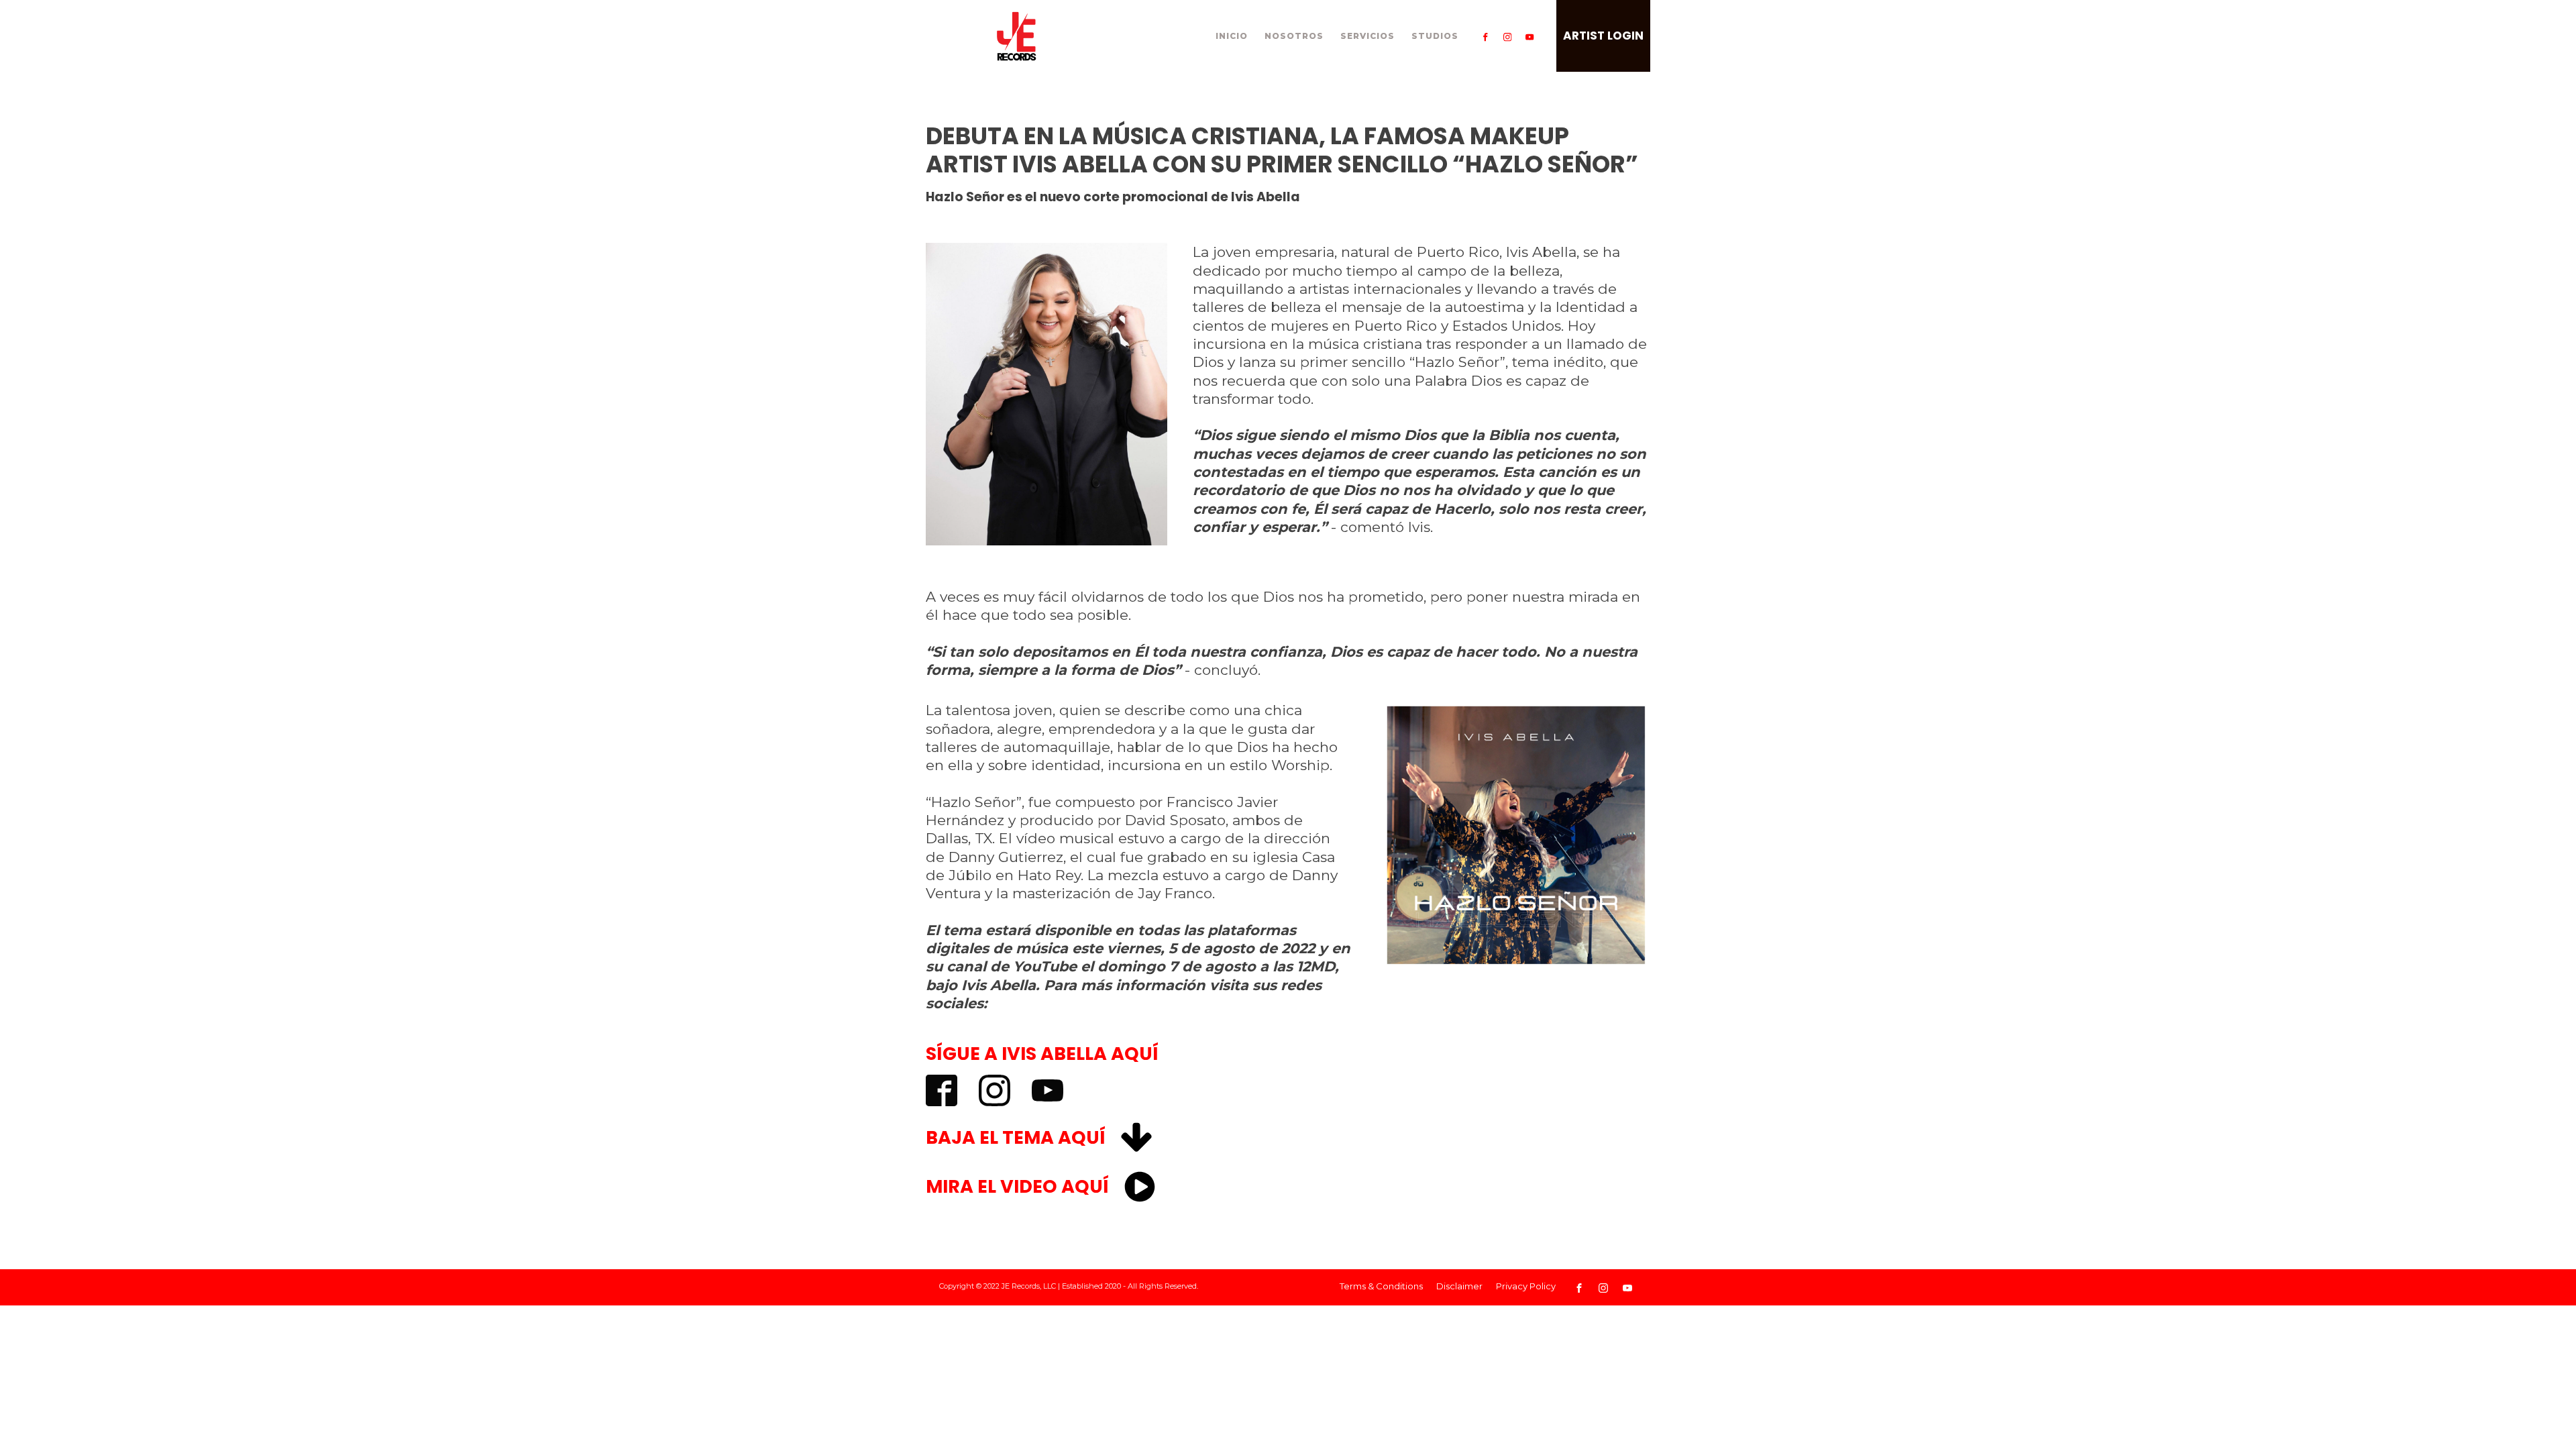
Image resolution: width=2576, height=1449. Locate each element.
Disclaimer (1459, 1286)
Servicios (1367, 36)
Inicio (1232, 36)
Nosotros (1294, 36)
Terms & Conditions (1381, 1286)
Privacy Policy (1526, 1286)
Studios (1435, 36)
